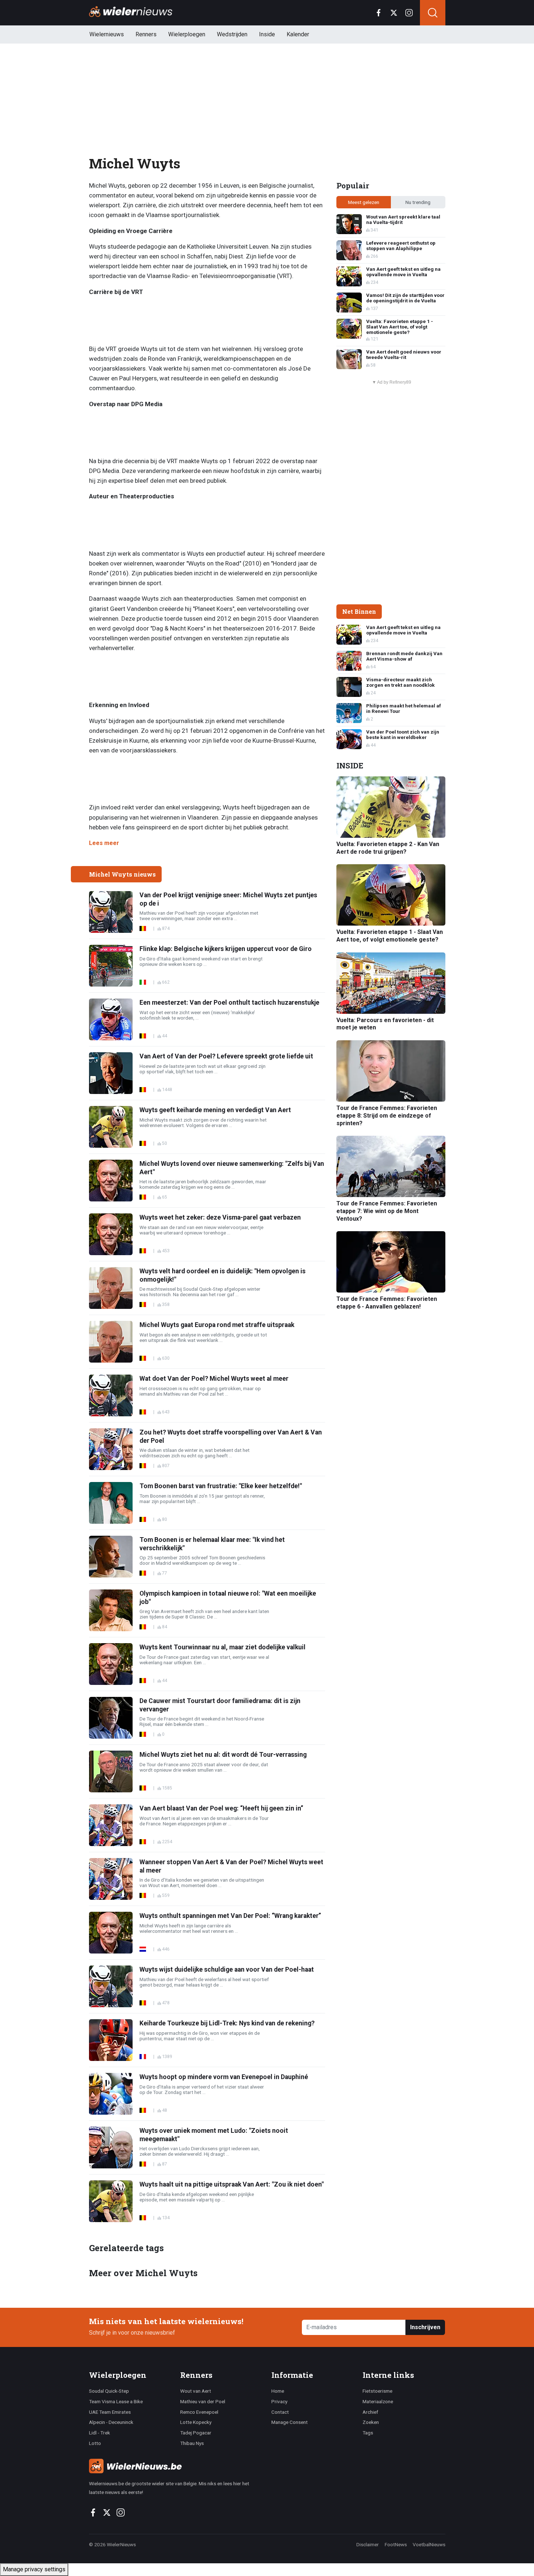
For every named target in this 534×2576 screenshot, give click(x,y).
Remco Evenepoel (199, 2412)
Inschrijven (425, 2327)
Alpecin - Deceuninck (111, 2422)
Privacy (279, 2401)
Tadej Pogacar (196, 2433)
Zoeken (371, 2422)
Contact (280, 2412)
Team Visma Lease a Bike (116, 2401)
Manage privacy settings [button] (34, 2569)
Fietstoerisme (377, 2391)
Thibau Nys (192, 2443)
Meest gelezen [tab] (364, 202)
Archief (370, 2412)
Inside (267, 34)
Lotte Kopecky (196, 2422)
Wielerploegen (187, 34)
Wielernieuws (107, 34)
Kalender (298, 34)
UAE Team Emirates (110, 2412)
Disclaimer (368, 2544)
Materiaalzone (378, 2401)
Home (278, 2391)
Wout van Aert (196, 2391)
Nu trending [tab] (418, 202)
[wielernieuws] (176, 2466)
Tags (368, 2433)
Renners (146, 34)
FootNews (396, 2544)
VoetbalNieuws (429, 2544)
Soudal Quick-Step (109, 2391)
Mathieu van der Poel (203, 2401)
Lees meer (104, 843)
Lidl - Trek (100, 2433)
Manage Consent (290, 2422)
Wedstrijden (232, 34)
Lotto (95, 2443)
